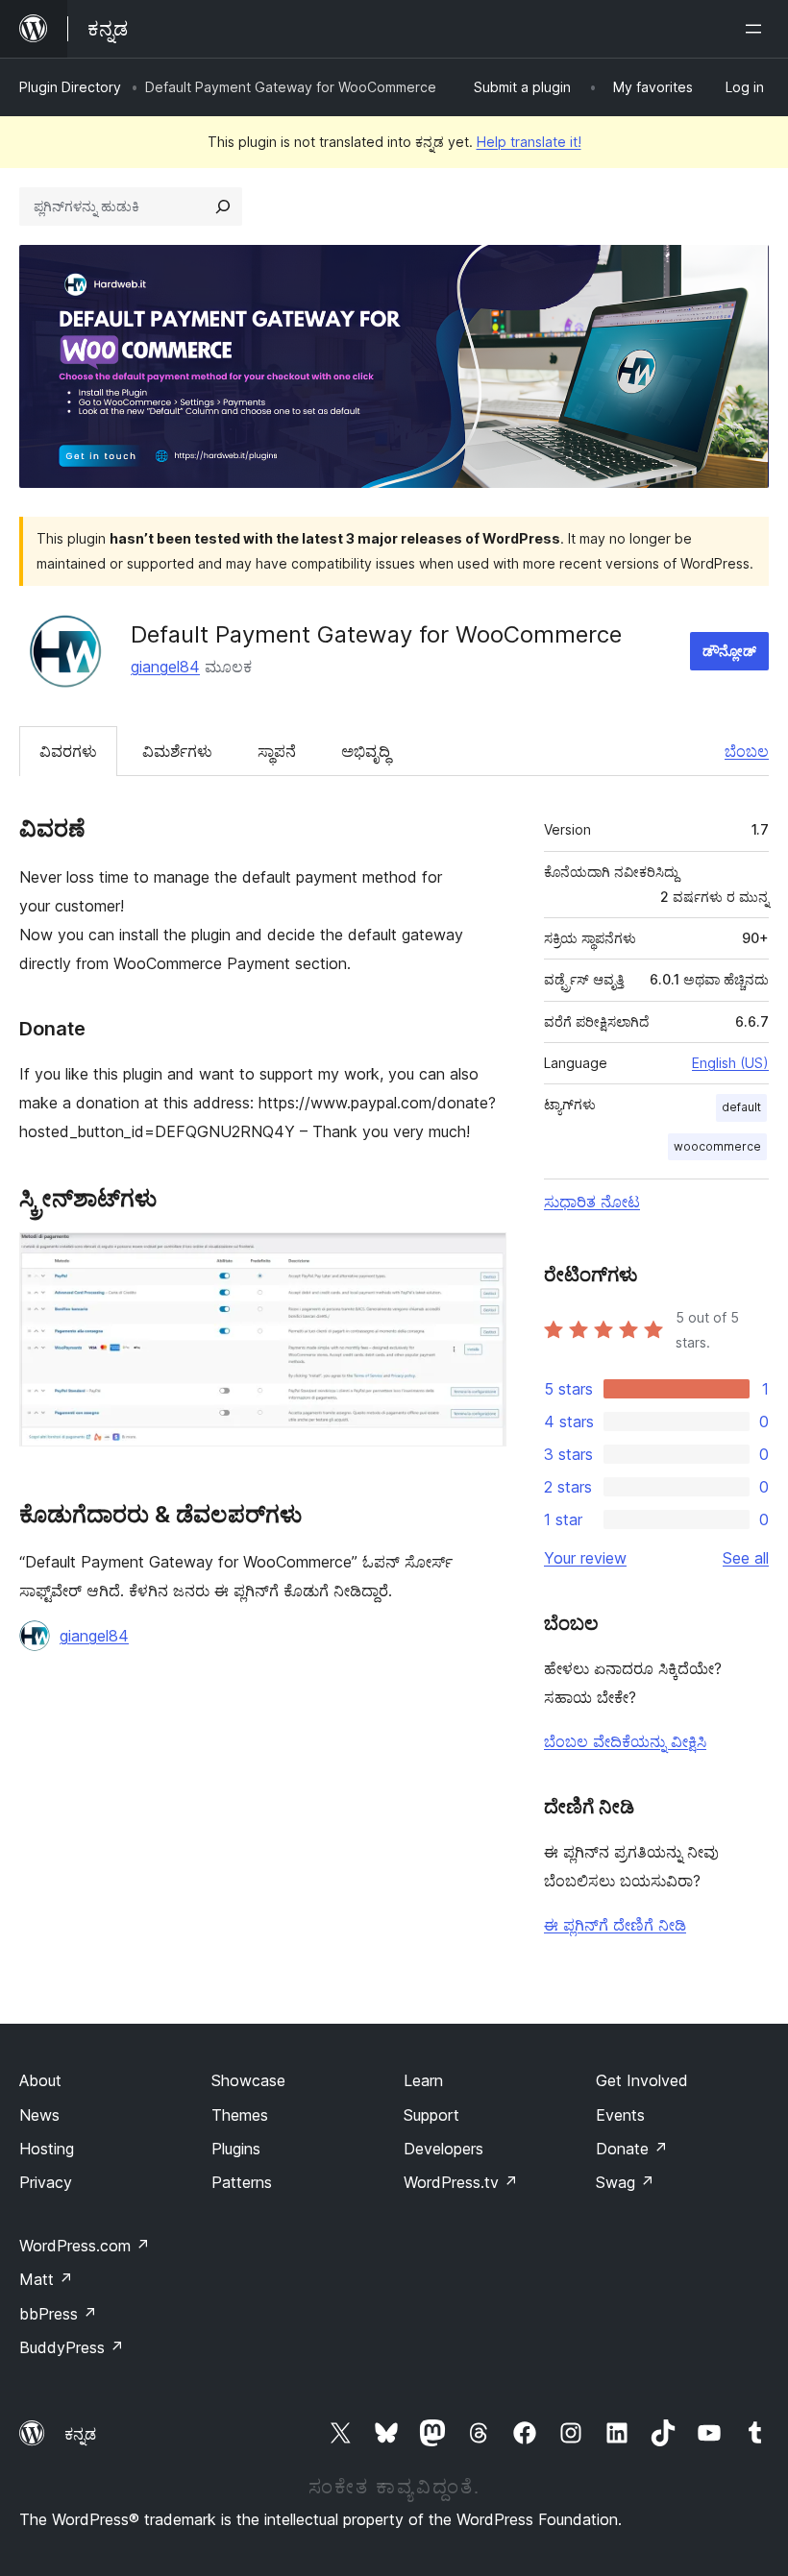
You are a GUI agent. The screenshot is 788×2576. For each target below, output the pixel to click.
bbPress (58, 2314)
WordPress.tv (461, 2182)
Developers (443, 2149)
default (741, 1107)
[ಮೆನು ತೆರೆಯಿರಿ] (757, 29)
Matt (46, 2279)
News (39, 2115)
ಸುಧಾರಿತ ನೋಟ (592, 1202)
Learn (423, 2080)
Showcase (248, 2080)
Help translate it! (529, 142)
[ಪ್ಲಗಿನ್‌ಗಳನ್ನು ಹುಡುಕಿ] (223, 207)
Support (431, 2115)
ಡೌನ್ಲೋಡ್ (729, 651)
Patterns (242, 2182)
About (40, 2080)
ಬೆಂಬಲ (747, 751)
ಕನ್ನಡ (80, 2434)
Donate (632, 2149)
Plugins (236, 2149)
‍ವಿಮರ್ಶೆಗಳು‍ (177, 751)
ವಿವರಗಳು (68, 751)
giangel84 (165, 667)
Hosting (47, 2149)
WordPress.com (85, 2246)
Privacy (46, 2182)
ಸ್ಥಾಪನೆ (277, 751)
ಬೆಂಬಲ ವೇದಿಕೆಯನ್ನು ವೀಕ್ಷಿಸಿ (625, 1741)
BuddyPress (72, 2347)
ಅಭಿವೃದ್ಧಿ (366, 751)
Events (620, 2115)
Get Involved (642, 2080)
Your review (585, 1558)
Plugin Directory (70, 87)
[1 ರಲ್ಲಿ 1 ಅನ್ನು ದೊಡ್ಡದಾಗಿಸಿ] (480, 1258)
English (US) (730, 1063)
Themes (240, 2115)
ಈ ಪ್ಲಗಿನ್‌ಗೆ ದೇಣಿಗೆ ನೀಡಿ (615, 1925)
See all (746, 1558)
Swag (625, 2182)
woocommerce (717, 1146)
